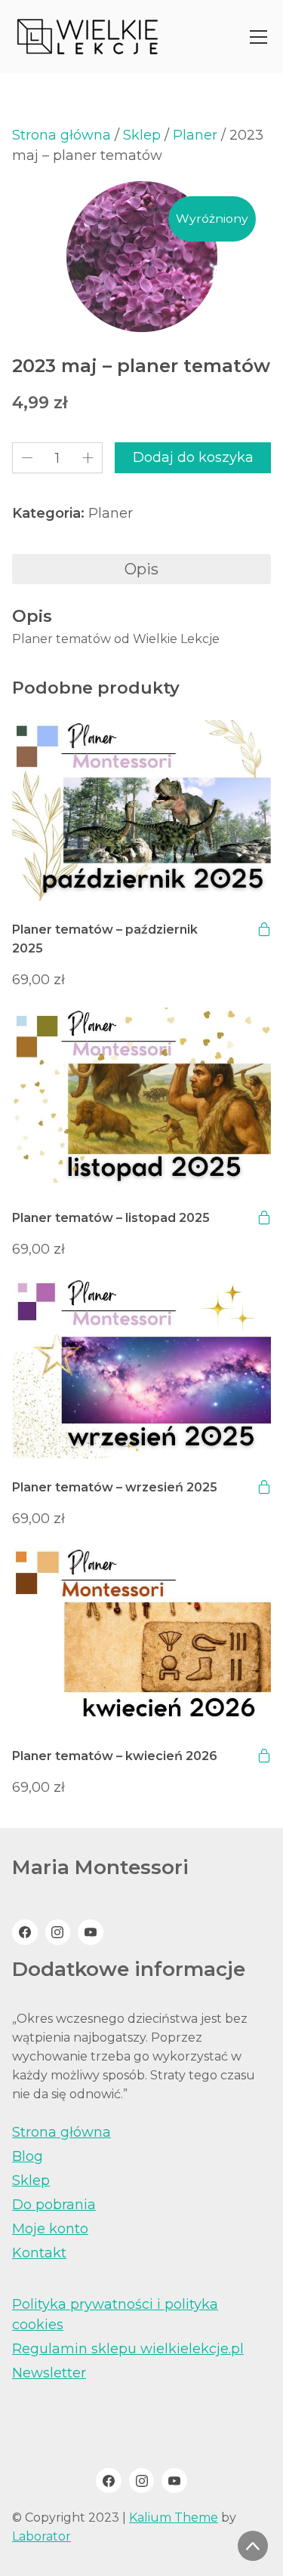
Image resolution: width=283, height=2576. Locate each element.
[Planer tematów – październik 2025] (141, 811)
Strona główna (62, 135)
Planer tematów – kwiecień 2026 (115, 1756)
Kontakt (39, 2253)
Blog (28, 2156)
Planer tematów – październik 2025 (105, 939)
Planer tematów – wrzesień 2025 (115, 1487)
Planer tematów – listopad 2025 (111, 1218)
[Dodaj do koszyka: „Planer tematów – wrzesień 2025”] (264, 1487)
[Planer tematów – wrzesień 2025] (141, 1368)
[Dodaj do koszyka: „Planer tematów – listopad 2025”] (264, 1217)
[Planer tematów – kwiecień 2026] (141, 1637)
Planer (195, 135)
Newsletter (49, 2373)
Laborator (42, 2536)
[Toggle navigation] (258, 37)
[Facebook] (25, 1932)
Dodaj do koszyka (193, 457)
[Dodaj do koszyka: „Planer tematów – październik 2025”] (264, 929)
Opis (141, 569)
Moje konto (50, 2229)
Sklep (142, 135)
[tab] (141, 569)
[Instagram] (58, 1932)
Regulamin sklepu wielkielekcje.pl (128, 2349)
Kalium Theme (174, 2518)
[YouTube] (91, 1932)
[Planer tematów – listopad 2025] (141, 1099)
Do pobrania (54, 2205)
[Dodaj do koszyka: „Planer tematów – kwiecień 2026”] (264, 1756)
